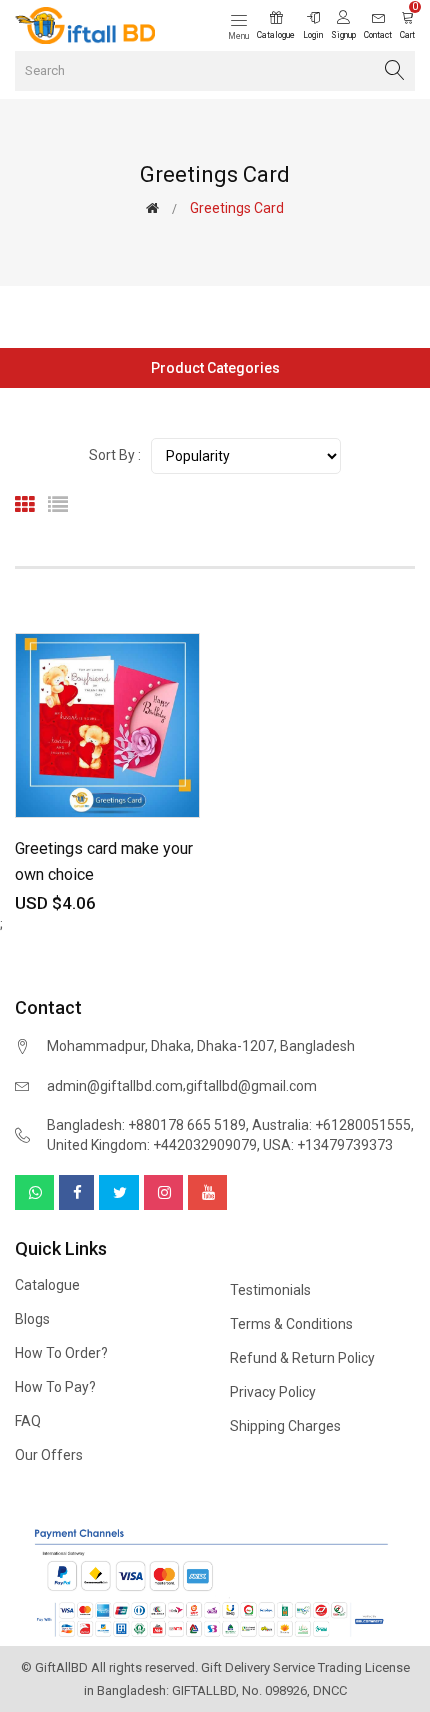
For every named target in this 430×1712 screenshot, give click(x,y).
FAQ (28, 1421)
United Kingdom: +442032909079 (152, 1145)
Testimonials (270, 1290)
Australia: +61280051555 (331, 1125)
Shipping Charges (285, 1426)
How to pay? (55, 1387)
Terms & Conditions (291, 1324)
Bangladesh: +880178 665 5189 (146, 1125)
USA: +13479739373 (328, 1145)
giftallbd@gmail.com (251, 1086)
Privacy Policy (273, 1392)
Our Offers (49, 1455)
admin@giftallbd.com (115, 1086)
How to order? (61, 1353)
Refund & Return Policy (302, 1358)
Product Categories (215, 368)
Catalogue (47, 1285)
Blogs (32, 1319)
